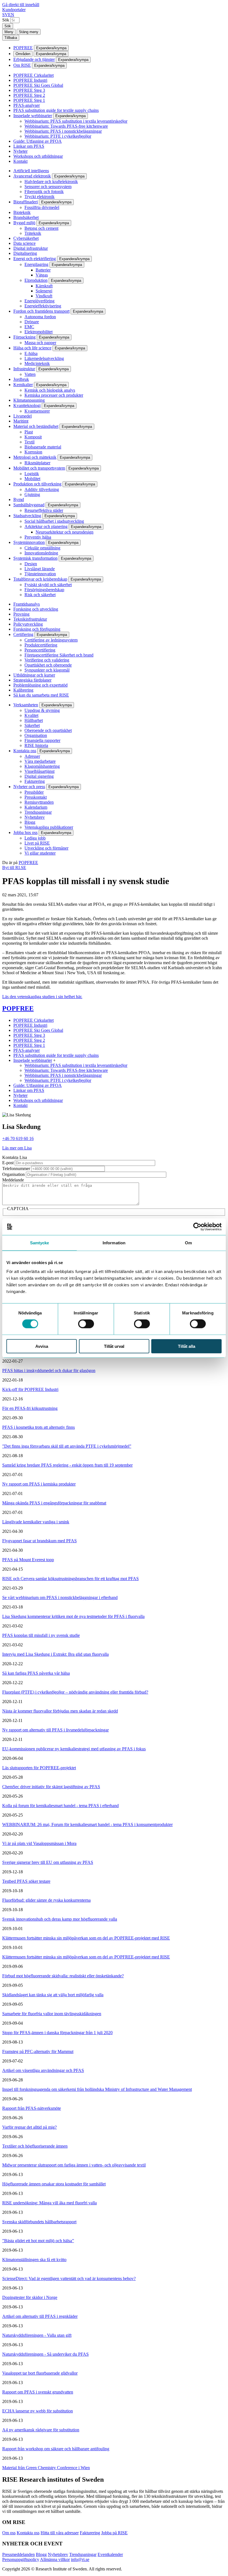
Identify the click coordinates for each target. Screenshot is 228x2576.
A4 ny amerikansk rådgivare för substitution (41, 2430)
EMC (29, 327)
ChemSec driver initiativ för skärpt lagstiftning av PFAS (51, 1787)
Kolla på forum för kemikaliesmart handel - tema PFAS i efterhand (60, 1806)
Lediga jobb (35, 838)
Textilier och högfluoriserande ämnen (35, 2146)
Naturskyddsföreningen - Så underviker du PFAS (45, 2354)
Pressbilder (34, 792)
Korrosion (33, 452)
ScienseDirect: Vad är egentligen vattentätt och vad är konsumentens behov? (69, 2278)
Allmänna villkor (55, 2559)
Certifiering (23, 634)
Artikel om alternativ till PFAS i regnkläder (40, 2316)
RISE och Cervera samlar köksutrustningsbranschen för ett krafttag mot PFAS (70, 1579)
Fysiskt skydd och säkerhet (48, 585)
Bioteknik (22, 212)
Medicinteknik (37, 363)
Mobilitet (32, 479)
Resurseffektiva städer (44, 510)
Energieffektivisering (43, 306)
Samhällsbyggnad (29, 505)
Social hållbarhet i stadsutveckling (54, 521)
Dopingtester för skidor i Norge (30, 2297)
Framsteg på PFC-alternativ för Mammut (38, 2051)
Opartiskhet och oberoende (48, 665)
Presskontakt (36, 797)
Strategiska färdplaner (32, 680)
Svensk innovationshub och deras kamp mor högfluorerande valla (60, 1919)
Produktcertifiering (41, 645)
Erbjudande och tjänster (34, 59)
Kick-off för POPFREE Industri (30, 1389)
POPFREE (23, 48)
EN (11, 15)
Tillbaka (11, 38)
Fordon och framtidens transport (41, 311)
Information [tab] (114, 1243)
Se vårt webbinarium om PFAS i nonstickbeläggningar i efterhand (60, 1597)
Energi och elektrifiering (35, 259)
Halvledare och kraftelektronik (51, 182)
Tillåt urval (114, 1346)
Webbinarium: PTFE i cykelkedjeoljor (58, 136)
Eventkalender (110, 2554)
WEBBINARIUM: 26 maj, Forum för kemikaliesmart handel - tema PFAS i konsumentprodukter (87, 1824)
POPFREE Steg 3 (29, 90)
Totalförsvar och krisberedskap (40, 579)
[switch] (86, 1324)
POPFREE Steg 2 (29, 95)
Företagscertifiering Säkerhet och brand (59, 655)
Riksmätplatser (37, 463)
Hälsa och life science (32, 348)
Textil (29, 442)
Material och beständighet (36, 426)
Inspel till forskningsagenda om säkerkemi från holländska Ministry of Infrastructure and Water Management (97, 2089)
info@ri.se (80, 2559)
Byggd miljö (24, 223)
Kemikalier (23, 385)
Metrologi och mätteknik (35, 457)
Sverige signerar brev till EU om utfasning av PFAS (48, 1862)
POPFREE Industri (30, 80)
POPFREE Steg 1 (29, 100)
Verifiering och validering (47, 660)
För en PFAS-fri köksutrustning (30, 1408)
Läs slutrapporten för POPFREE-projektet (39, 1768)
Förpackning (24, 337)
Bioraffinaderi (26, 202)
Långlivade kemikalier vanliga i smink (36, 1522)
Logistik (32, 474)
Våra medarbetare (40, 761)
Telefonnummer (16, 1169)
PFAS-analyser (27, 105)
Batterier (43, 270)
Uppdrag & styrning (42, 710)
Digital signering (39, 776)
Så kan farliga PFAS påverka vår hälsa (36, 1673)
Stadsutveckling (27, 516)
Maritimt (21, 421)
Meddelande (13, 1180)
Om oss (9, 2533)
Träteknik (33, 233)
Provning (21, 614)
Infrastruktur (24, 369)
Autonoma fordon (40, 317)
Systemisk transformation (35, 558)
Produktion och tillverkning (37, 484)
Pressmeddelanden (18, 2554)
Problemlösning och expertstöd (40, 685)
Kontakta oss (25, 751)
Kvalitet (31, 715)
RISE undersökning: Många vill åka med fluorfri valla (49, 2203)
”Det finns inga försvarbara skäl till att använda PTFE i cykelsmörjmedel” (67, 1446)
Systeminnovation (29, 542)
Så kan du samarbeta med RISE (41, 695)
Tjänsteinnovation (40, 574)
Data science (24, 243)
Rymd (19, 499)
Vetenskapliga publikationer (49, 827)
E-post (8, 1163)
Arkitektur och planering (46, 526)
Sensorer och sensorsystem (48, 187)
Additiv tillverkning (42, 489)
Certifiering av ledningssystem (51, 640)
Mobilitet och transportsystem (39, 468)
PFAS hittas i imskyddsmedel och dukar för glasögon (49, 1370)
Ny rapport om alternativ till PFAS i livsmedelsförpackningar (55, 1730)
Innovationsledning (41, 553)
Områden (23, 54)
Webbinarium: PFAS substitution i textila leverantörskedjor (76, 121)
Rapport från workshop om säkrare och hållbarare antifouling (56, 2449)
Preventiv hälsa (38, 537)
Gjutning (32, 494)
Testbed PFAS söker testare (26, 1881)
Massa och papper (40, 343)
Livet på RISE (37, 843)
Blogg (30, 822)
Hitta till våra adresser (60, 2533)
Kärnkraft (44, 286)
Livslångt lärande (40, 569)
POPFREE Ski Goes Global (38, 85)
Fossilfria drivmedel (42, 207)
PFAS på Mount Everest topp (28, 1560)
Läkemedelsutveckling (44, 358)
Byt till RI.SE (14, 868)
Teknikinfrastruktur (30, 619)
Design (31, 564)
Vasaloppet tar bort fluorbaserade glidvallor (40, 2373)
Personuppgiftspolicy (21, 2559)
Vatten (30, 374)
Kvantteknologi (27, 405)
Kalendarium (36, 807)
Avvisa (42, 1346)
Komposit (33, 437)
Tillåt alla (187, 1346)
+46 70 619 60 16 (18, 1138)
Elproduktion (36, 280)
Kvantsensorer (37, 411)
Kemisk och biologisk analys (50, 390)
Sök (6, 20)
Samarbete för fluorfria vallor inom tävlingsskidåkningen (52, 2014)
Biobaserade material (43, 447)
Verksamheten (26, 705)
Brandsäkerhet (26, 217)
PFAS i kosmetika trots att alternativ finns (39, 1427)
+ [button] (54, 1060)
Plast (29, 432)
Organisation (36, 735)
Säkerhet (32, 725)
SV (5, 15)
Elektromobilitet (39, 332)
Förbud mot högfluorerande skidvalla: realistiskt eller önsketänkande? (63, 1976)
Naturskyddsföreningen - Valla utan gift (37, 2335)
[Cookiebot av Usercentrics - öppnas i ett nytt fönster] (197, 1227)
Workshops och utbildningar (38, 156)
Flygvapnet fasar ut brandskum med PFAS (39, 1541)
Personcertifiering (40, 650)
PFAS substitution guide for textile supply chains (56, 110)
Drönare (32, 322)
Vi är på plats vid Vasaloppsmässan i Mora (39, 1843)
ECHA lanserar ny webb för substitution (38, 2411)
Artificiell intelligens (31, 171)
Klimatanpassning (29, 400)
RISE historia (36, 745)
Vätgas (42, 275)
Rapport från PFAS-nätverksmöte (32, 2108)
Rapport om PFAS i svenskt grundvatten (38, 2392)
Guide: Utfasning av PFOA (38, 141)
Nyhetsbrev (35, 817)
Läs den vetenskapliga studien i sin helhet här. (42, 997)
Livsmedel (23, 416)
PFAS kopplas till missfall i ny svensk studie (41, 1635)
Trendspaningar (38, 812)
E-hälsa (31, 353)
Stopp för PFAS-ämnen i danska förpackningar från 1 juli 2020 (57, 2033)
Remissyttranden (39, 802)
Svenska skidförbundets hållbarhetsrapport (39, 2222)
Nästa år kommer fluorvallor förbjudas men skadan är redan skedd (60, 1711)
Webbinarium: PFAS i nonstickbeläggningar (63, 131)
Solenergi (44, 291)
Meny (9, 32)
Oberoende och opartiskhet (48, 730)
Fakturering (35, 781)
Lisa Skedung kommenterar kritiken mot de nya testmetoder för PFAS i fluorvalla (73, 1616)
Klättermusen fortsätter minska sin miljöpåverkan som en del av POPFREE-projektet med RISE (86, 1938)
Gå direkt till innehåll (21, 5)
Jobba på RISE (114, 2533)
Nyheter (20, 151)
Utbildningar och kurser (34, 675)
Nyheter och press (29, 787)
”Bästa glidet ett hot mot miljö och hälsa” (38, 2241)
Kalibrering (23, 690)
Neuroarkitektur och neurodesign (65, 532)
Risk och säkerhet (40, 595)
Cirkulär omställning (42, 548)
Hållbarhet (34, 720)
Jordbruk (21, 379)
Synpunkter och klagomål (47, 670)
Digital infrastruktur (31, 248)
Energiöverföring (39, 301)
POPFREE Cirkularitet (34, 75)
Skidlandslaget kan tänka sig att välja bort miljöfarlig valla (53, 1995)
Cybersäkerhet (26, 238)
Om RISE (22, 65)
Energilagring (36, 264)
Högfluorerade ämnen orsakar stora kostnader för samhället (54, 2184)
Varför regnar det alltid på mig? (29, 2127)
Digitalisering (25, 253)
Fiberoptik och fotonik (44, 192)
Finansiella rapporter (42, 740)
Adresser (32, 756)
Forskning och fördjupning (37, 629)
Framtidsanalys (27, 604)
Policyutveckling (28, 624)
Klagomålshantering (42, 766)
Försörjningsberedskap (44, 590)
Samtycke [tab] (40, 1243)
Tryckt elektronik (39, 197)
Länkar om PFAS (29, 146)
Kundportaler (14, 10)
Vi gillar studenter (40, 853)
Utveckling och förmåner (46, 848)
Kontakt (20, 161)
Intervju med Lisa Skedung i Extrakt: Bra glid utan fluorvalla (55, 1654)
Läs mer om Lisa (17, 1148)
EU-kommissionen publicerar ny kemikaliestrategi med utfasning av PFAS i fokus (74, 1749)
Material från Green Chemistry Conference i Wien (46, 2468)
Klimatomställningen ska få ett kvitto (34, 2260)
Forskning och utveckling (36, 609)
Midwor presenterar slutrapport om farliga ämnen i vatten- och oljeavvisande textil (74, 2165)
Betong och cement (41, 228)
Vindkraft (44, 296)
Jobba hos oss (25, 832)
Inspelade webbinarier (33, 116)
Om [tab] (188, 1243)
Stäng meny (29, 32)
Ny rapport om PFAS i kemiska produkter (39, 1484)
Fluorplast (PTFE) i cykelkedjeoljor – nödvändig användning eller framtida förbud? (75, 1692)
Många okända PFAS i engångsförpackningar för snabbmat (54, 1503)
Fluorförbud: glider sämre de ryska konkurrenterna (46, 1900)
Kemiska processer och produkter (54, 395)
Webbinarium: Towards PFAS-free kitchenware (66, 126)
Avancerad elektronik (32, 176)
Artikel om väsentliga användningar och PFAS (43, 2070)
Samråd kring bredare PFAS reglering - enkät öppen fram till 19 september (67, 1465)
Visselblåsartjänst (39, 771)
